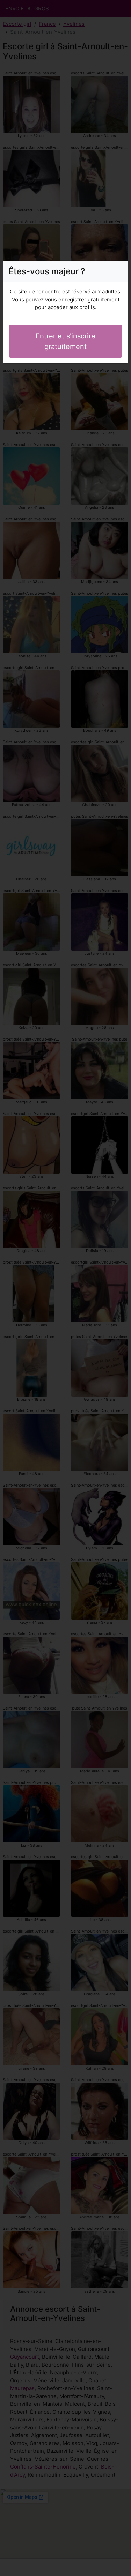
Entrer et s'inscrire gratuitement (65, 341)
